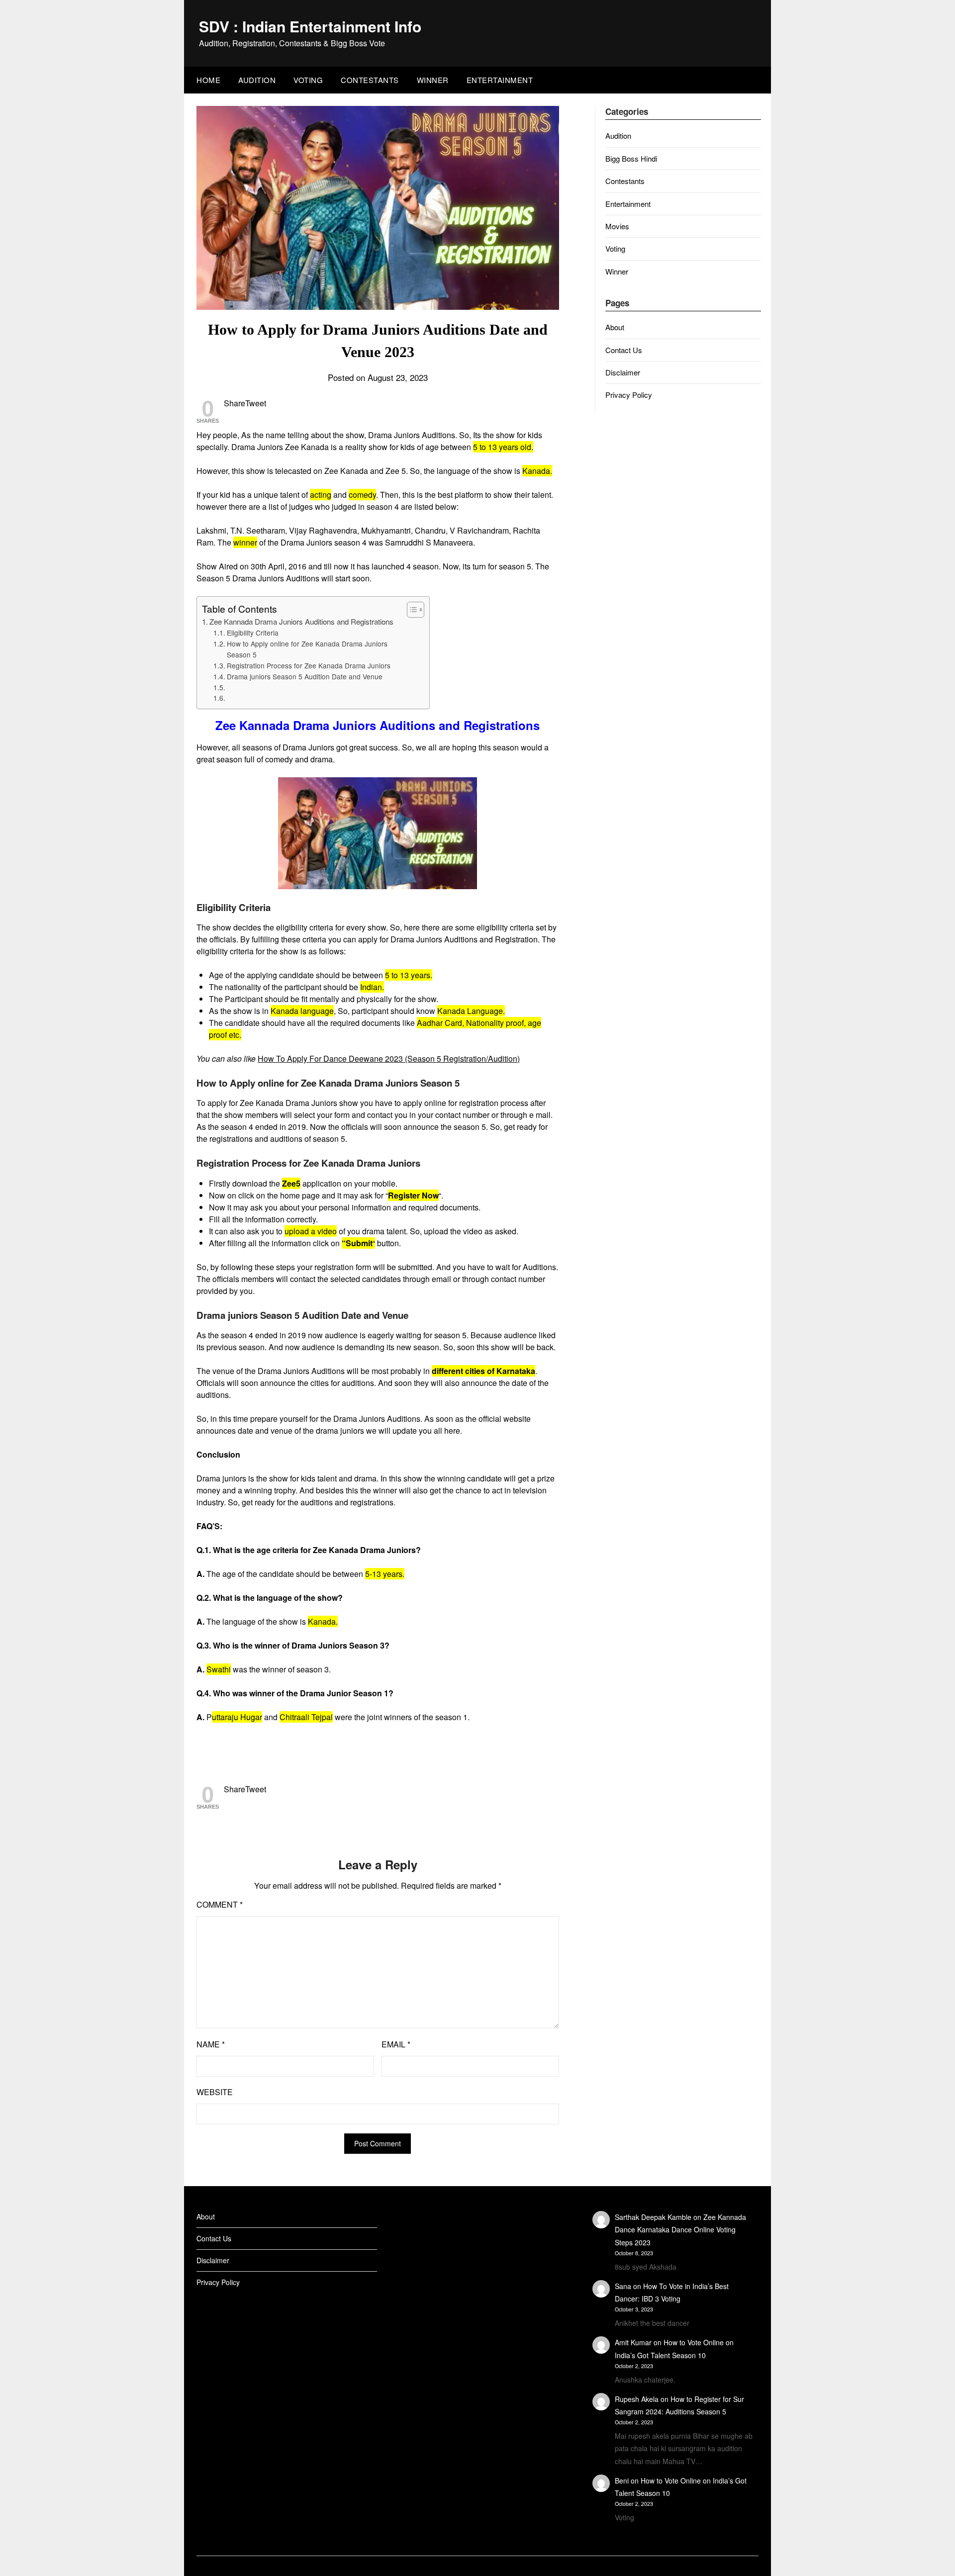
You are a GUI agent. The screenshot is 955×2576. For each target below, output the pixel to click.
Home (208, 80)
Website (215, 2092)
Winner (433, 80)
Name (211, 2044)
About (615, 327)
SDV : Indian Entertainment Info (310, 26)
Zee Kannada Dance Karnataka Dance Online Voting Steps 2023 (680, 2229)
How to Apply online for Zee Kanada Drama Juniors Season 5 (307, 649)
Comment (220, 1904)
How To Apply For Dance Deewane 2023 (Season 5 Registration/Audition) (389, 1058)
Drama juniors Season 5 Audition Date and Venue (305, 676)
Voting (308, 80)
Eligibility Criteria (253, 633)
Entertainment (500, 80)
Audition (257, 80)
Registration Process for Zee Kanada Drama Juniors (309, 665)
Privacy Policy (629, 395)
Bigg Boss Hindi (631, 158)
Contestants (370, 80)
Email (396, 2044)
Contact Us (624, 350)
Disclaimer (623, 372)
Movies (617, 226)
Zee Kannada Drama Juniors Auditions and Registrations (301, 621)
